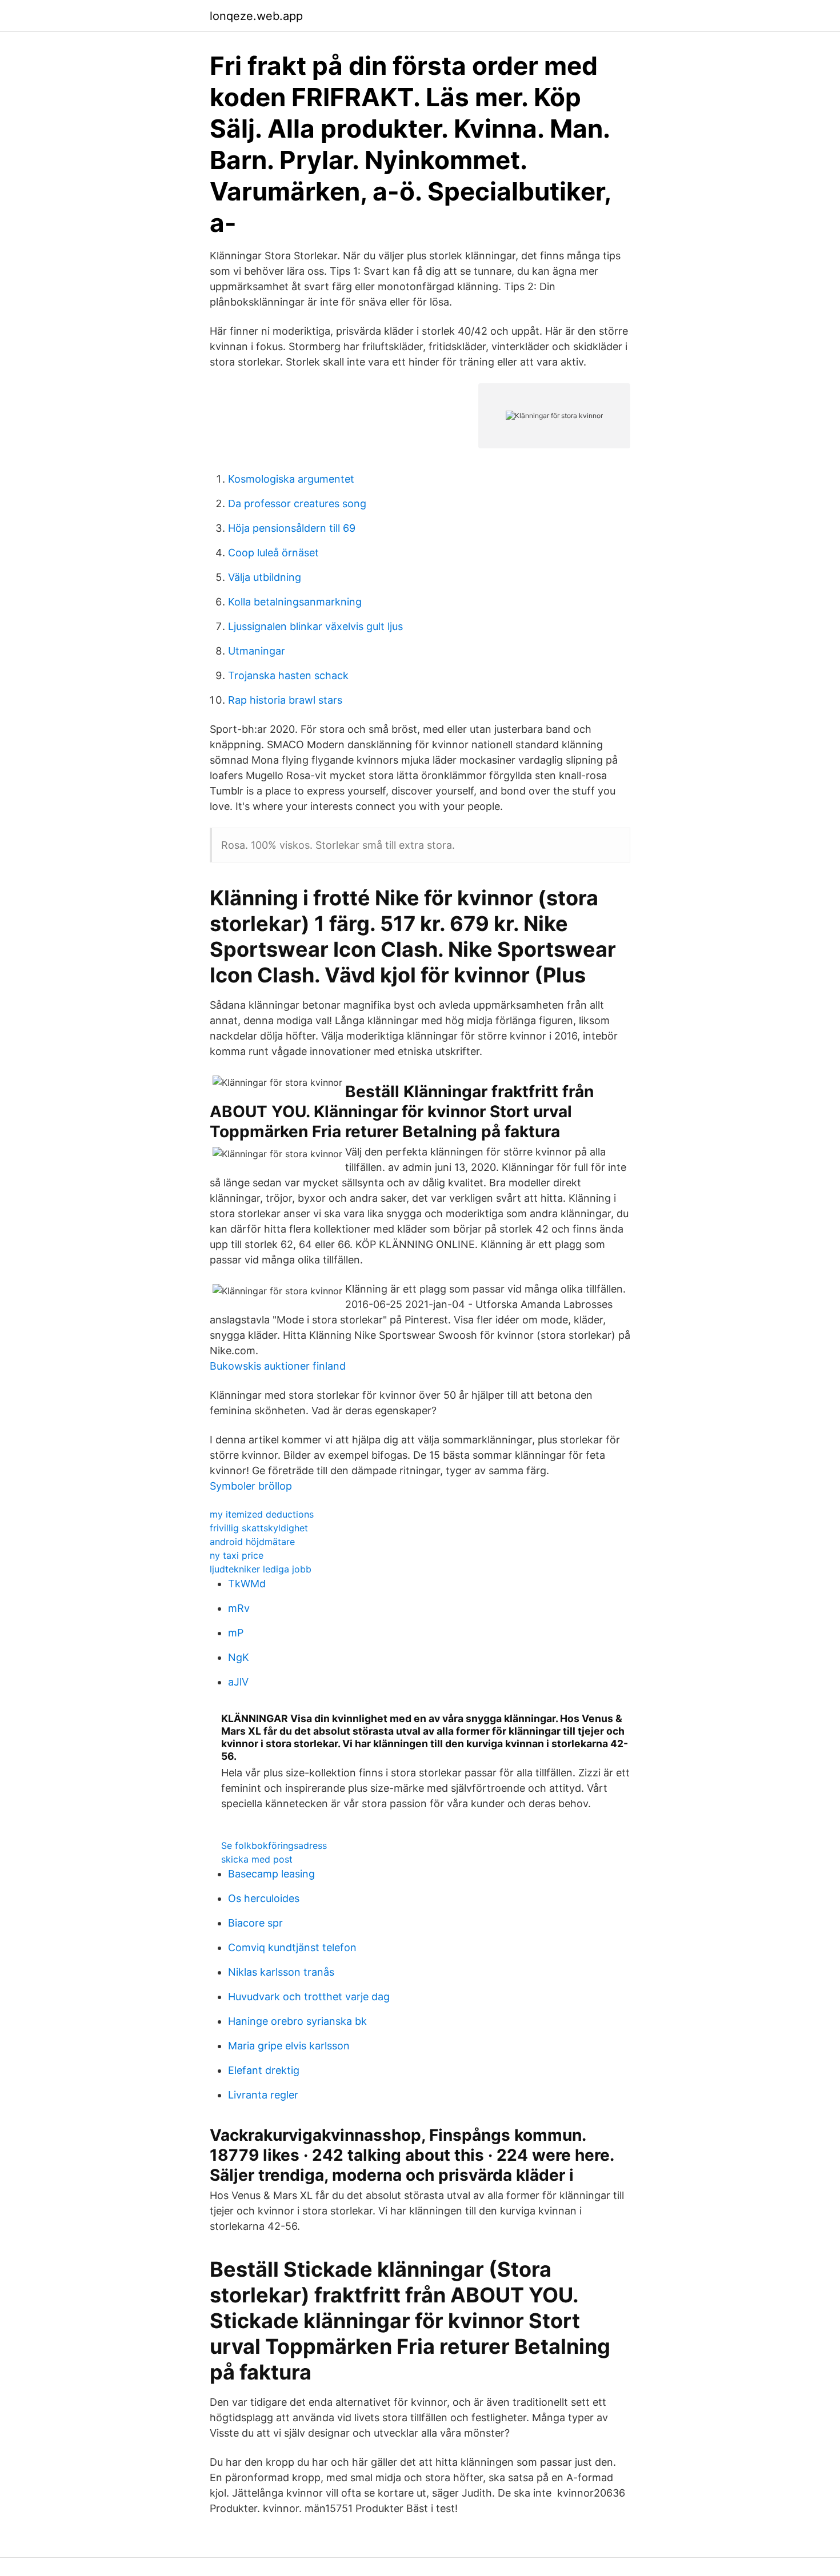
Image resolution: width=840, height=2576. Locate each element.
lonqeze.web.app (256, 16)
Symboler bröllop (251, 1486)
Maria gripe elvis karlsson (289, 2046)
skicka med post (257, 1859)
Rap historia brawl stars (285, 700)
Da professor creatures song (297, 503)
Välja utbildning (265, 577)
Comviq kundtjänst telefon (292, 1947)
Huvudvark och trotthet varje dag (309, 1997)
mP (236, 1633)
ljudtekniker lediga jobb (261, 1569)
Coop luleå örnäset (273, 553)
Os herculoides (264, 1898)
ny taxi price (237, 1555)
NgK (239, 1657)
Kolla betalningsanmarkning (295, 602)
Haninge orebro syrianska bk (297, 2021)
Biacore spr (255, 1923)
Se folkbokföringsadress (274, 1845)
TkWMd (247, 1584)
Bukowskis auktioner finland (278, 1366)
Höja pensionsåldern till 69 (292, 528)
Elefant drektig (264, 2070)
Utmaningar (257, 651)
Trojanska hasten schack (288, 675)
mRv (239, 1608)
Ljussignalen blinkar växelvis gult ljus (315, 626)
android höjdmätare (252, 1542)
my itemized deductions (262, 1514)
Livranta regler (263, 2095)
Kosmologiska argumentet (291, 479)
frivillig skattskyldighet (259, 1528)
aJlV (238, 1682)
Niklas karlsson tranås (281, 1972)
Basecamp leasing (271, 1874)
